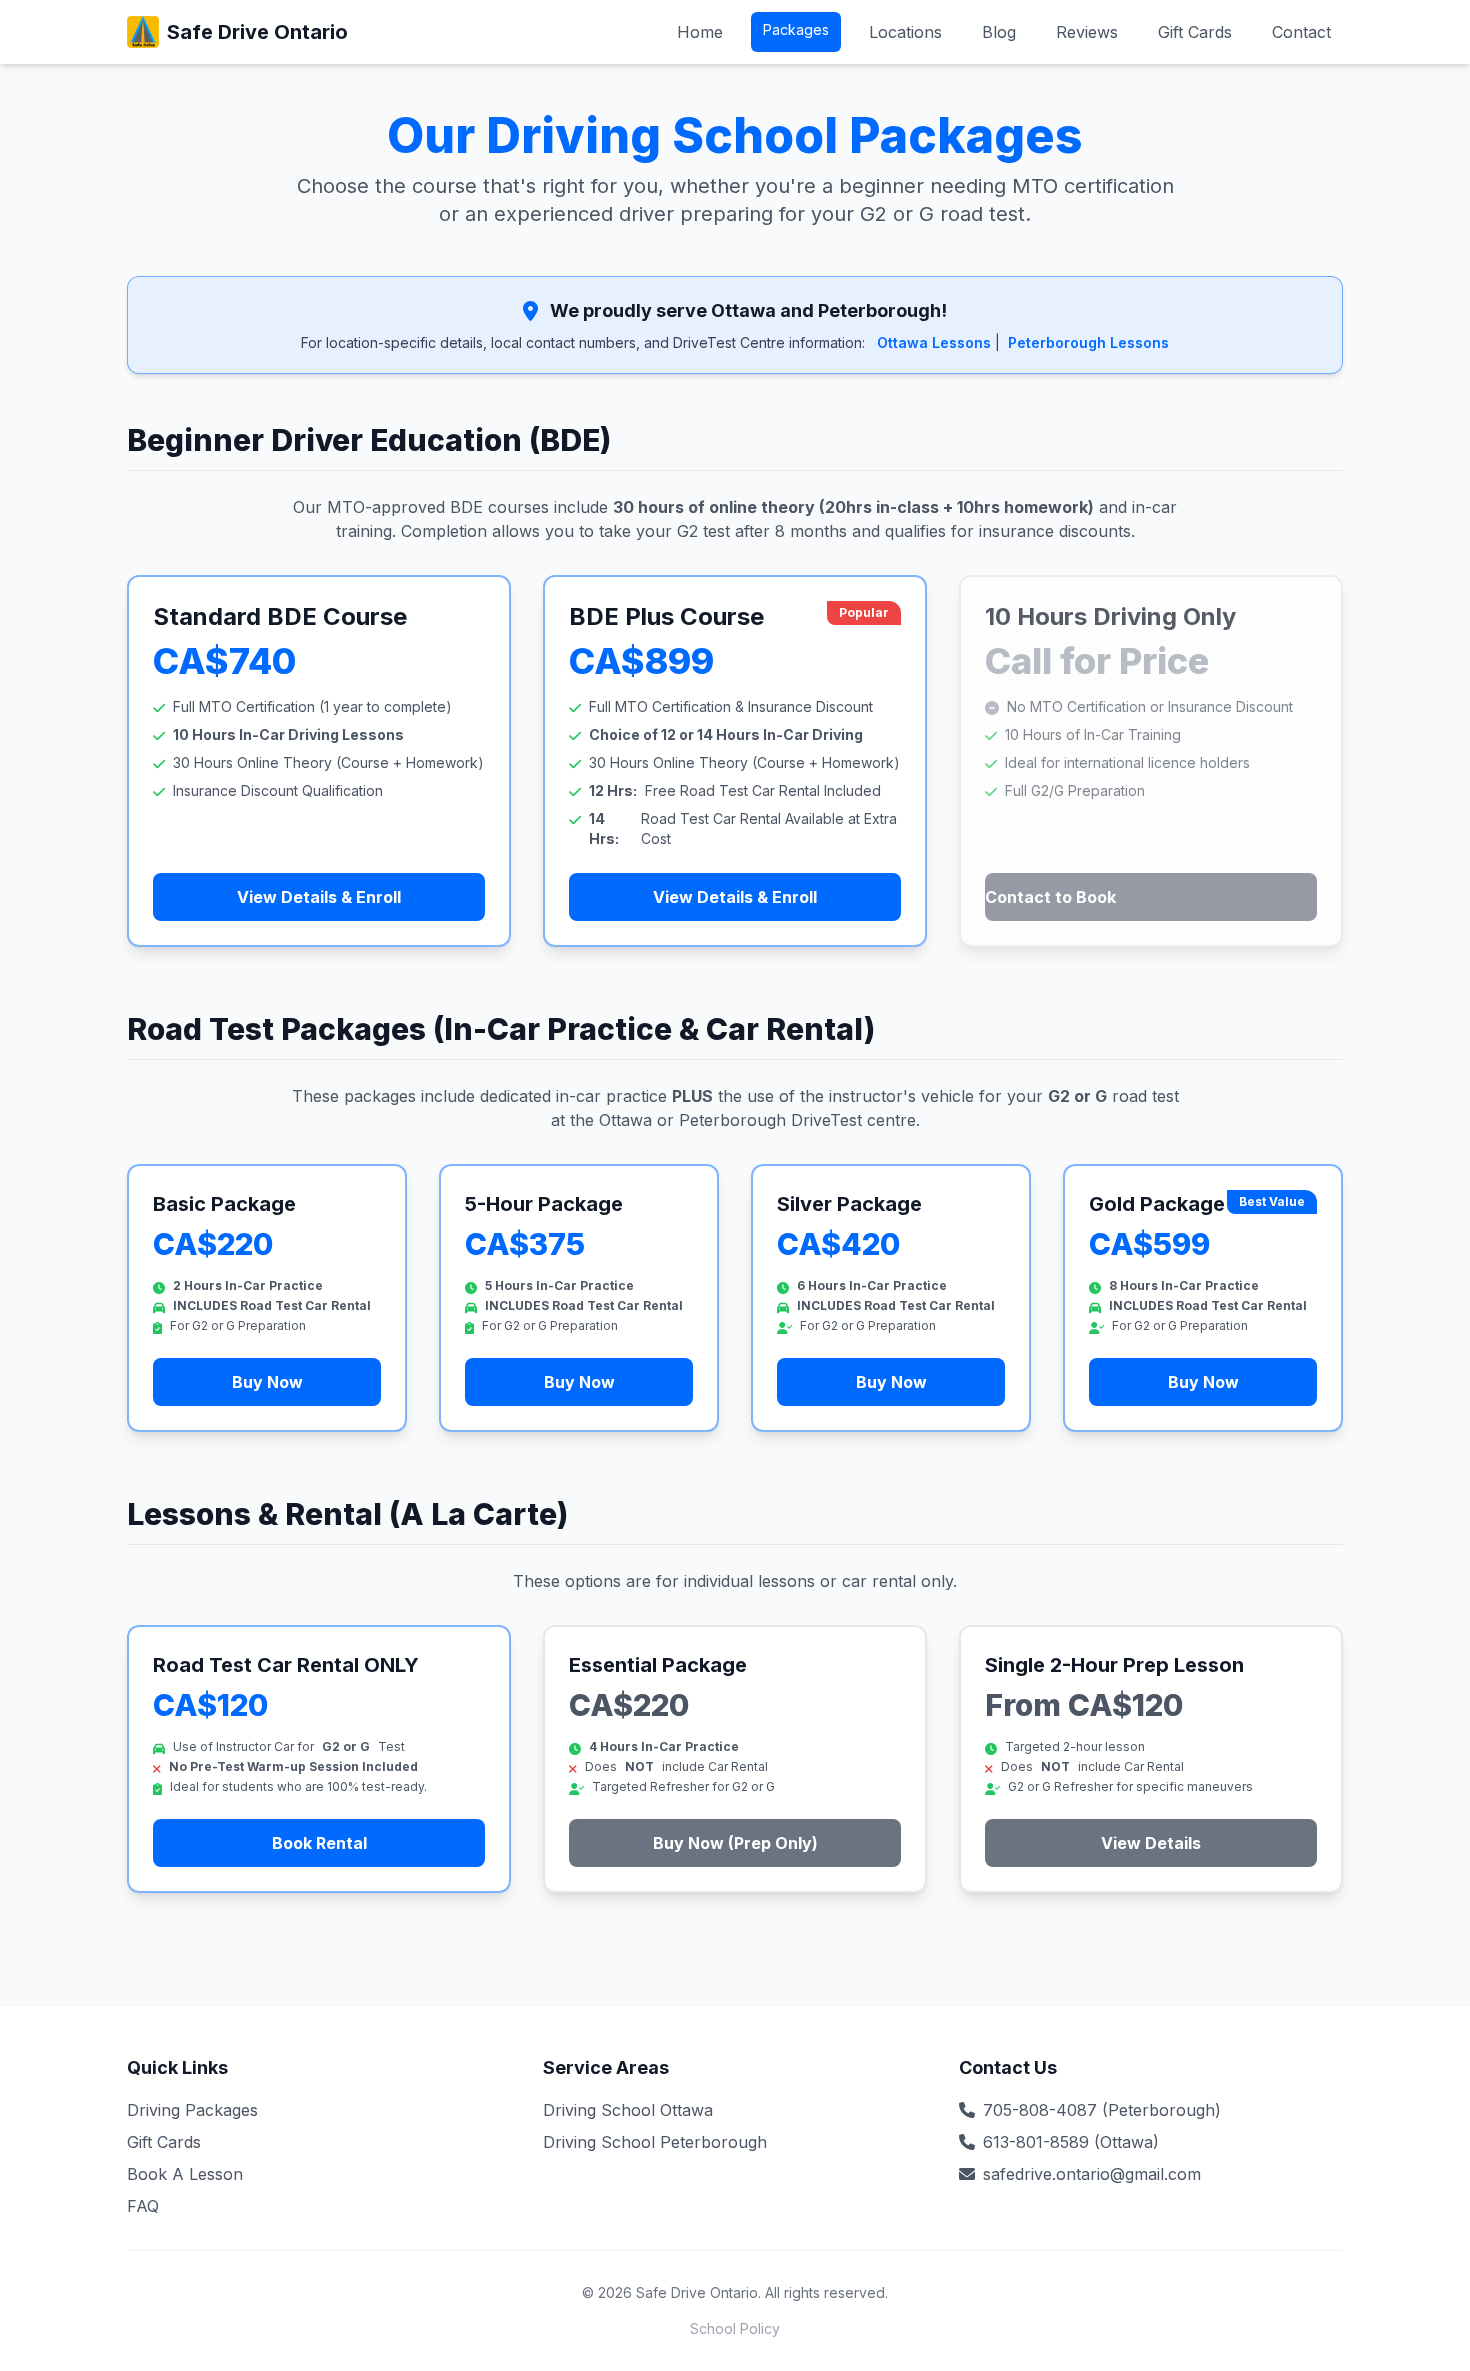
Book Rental (319, 1843)
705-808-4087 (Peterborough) (1102, 2110)
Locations (905, 32)
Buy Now (267, 1382)
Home (700, 32)
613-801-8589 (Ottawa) (1071, 2142)
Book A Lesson (185, 2174)
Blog (999, 32)
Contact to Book (1050, 897)
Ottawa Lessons (934, 342)
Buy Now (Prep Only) (735, 1843)
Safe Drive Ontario (257, 32)
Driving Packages (192, 2110)
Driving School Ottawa (628, 2110)
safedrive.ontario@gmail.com (1092, 2174)
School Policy (735, 2328)
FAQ (143, 2206)
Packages (796, 29)
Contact (1301, 32)
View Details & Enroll (319, 897)
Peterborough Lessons (1088, 342)
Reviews (1087, 32)
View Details (1151, 1843)
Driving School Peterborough (655, 2142)
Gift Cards (1195, 32)
